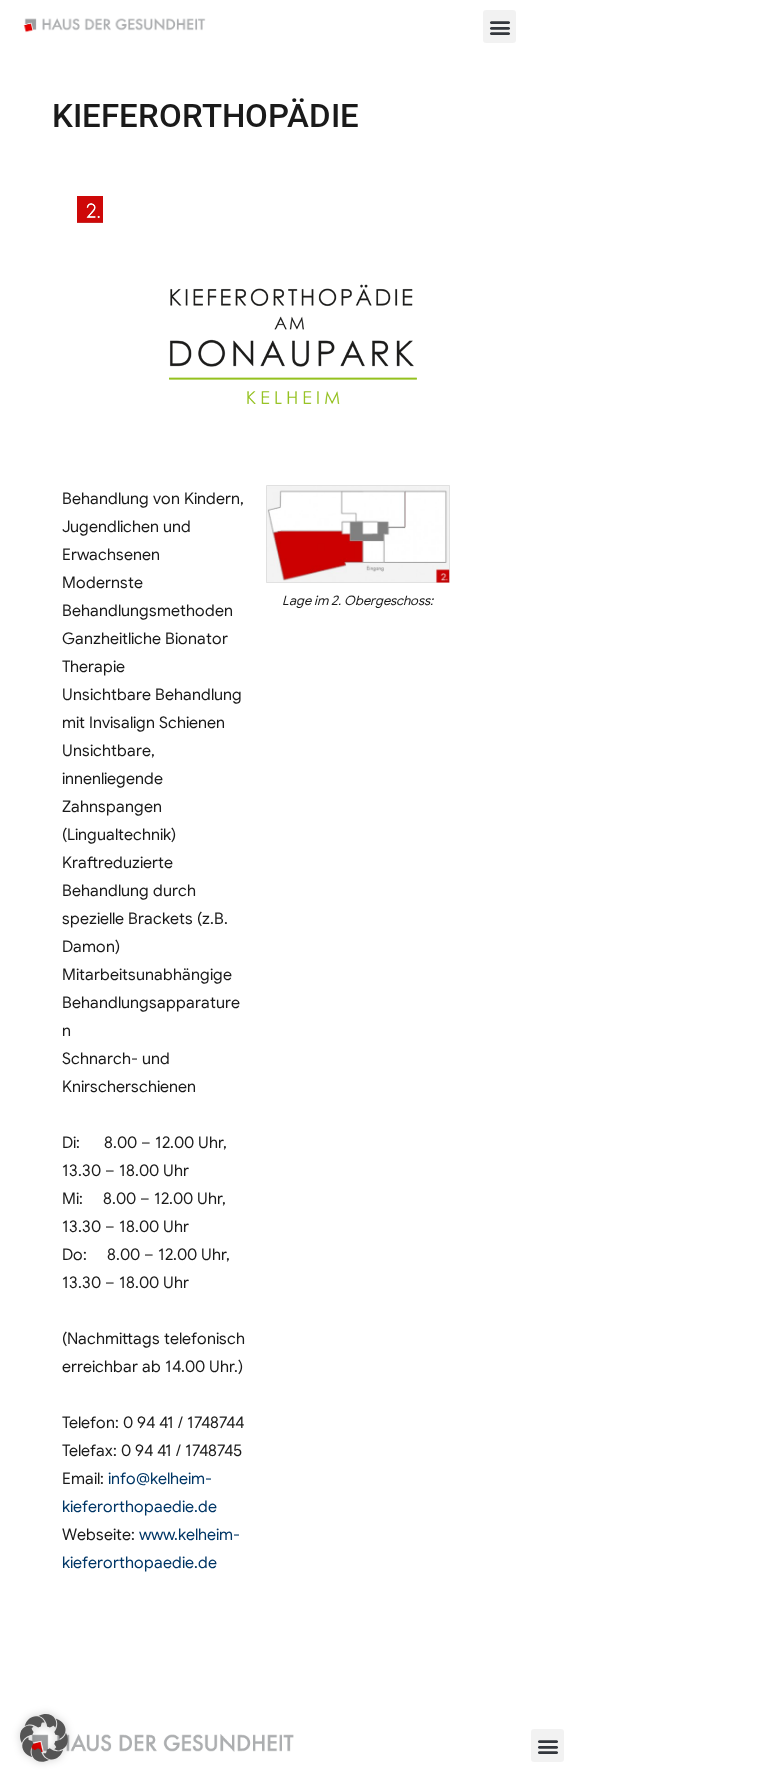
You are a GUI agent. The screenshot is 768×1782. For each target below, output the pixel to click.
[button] (499, 26)
